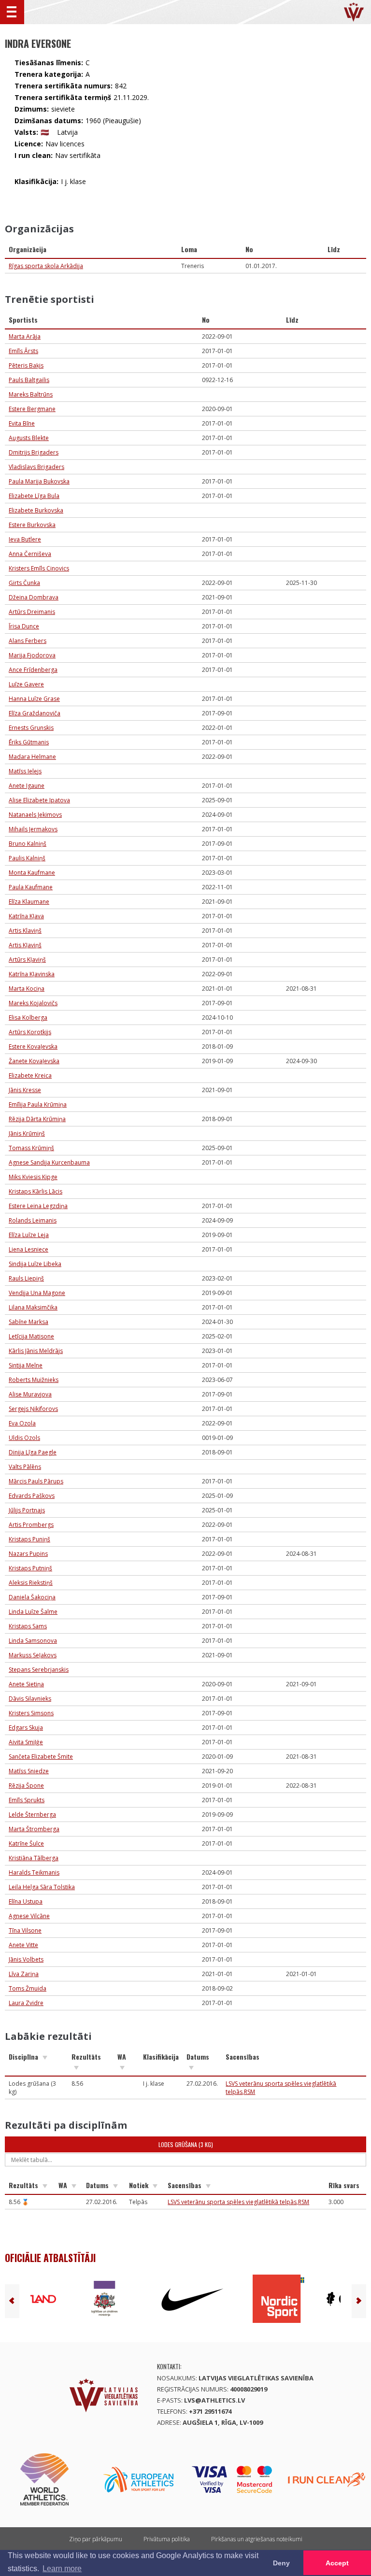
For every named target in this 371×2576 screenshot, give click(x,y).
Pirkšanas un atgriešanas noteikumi (257, 2539)
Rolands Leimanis (33, 1220)
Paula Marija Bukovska (39, 481)
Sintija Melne (26, 1365)
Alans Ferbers (28, 641)
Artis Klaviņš (25, 931)
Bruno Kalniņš (28, 844)
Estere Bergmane (32, 409)
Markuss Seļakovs (33, 1655)
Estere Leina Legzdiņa (38, 1206)
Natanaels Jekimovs (35, 815)
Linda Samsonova (33, 1641)
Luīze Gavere (26, 684)
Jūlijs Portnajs (27, 1510)
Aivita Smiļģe (26, 1742)
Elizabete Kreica (30, 1075)
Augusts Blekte (29, 438)
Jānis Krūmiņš (27, 1133)
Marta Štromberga (34, 1829)
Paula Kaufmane (31, 887)
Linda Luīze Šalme (33, 1612)
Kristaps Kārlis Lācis (36, 1191)
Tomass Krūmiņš (31, 1148)
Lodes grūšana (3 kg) (186, 2144)
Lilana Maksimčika (33, 1307)
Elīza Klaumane (29, 902)
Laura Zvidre (26, 2003)
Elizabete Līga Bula (34, 496)
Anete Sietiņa (26, 1684)
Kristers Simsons (31, 1713)
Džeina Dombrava (34, 597)
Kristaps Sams (28, 1626)
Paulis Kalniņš (27, 858)
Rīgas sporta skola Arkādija (46, 266)
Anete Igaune (27, 786)
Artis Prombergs (31, 1525)
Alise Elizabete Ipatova (39, 800)
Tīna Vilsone (25, 1930)
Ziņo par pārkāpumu (96, 2539)
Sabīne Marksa (29, 1322)
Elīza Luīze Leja (29, 1235)
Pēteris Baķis (26, 365)
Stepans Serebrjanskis (39, 1670)
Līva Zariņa (24, 1974)
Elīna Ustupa (26, 1901)
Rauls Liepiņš (26, 1278)
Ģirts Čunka (24, 583)
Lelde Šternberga (32, 1815)
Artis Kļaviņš (25, 945)
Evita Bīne (22, 423)
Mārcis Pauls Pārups (36, 1481)
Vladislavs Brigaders (36, 467)
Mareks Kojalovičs (33, 1003)
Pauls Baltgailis (29, 380)
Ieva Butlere (25, 539)
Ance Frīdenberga (33, 670)
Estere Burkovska (32, 525)
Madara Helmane (32, 757)
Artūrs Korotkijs (30, 1032)
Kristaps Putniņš (30, 1568)
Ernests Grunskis (31, 728)
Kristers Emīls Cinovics (39, 568)
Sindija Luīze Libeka (35, 1264)
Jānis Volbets (26, 1959)
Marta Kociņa (27, 989)
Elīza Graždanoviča (35, 713)
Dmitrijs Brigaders (34, 452)
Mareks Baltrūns (31, 394)
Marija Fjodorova (32, 655)
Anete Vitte (23, 1945)
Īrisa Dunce (24, 626)
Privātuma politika (167, 2539)
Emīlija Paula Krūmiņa (38, 1104)
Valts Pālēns (25, 1467)
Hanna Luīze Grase (34, 699)
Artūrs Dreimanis (32, 612)
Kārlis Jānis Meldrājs (36, 1351)
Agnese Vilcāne (29, 1916)
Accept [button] (337, 2563)
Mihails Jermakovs (33, 829)
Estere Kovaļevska (33, 1046)
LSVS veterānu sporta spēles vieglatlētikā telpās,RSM (238, 2202)
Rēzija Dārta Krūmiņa (37, 1119)
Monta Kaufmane (32, 873)
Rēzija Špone (26, 1786)
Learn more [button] (62, 2569)
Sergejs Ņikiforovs (33, 1409)
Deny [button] (281, 2563)
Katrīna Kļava (26, 916)
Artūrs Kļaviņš (27, 960)
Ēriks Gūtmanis (29, 742)
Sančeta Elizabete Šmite (41, 1757)
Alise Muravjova (30, 1394)
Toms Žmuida (28, 1988)
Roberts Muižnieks (34, 1380)
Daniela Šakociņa (32, 1597)
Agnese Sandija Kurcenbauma (49, 1162)
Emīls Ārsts (23, 351)
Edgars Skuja (26, 1728)
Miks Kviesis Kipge (33, 1177)
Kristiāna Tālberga (34, 1858)
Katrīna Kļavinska (32, 974)
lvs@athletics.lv (214, 2400)
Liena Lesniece (29, 1249)
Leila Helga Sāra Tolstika (42, 1887)
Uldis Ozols (24, 1438)
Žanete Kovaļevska (34, 1061)
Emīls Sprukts (27, 1800)
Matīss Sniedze (29, 1771)
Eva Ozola (22, 1423)
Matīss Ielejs (25, 771)
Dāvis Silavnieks (30, 1699)
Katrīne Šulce (26, 1843)
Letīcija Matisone (31, 1336)
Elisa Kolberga (28, 1018)
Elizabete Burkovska (36, 510)
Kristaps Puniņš (29, 1539)
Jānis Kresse (25, 1090)
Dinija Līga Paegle (33, 1452)
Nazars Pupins (28, 1554)
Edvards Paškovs (32, 1496)
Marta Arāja (25, 336)
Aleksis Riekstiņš (31, 1583)
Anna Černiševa (30, 554)
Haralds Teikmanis (34, 1872)
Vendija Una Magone (37, 1293)
